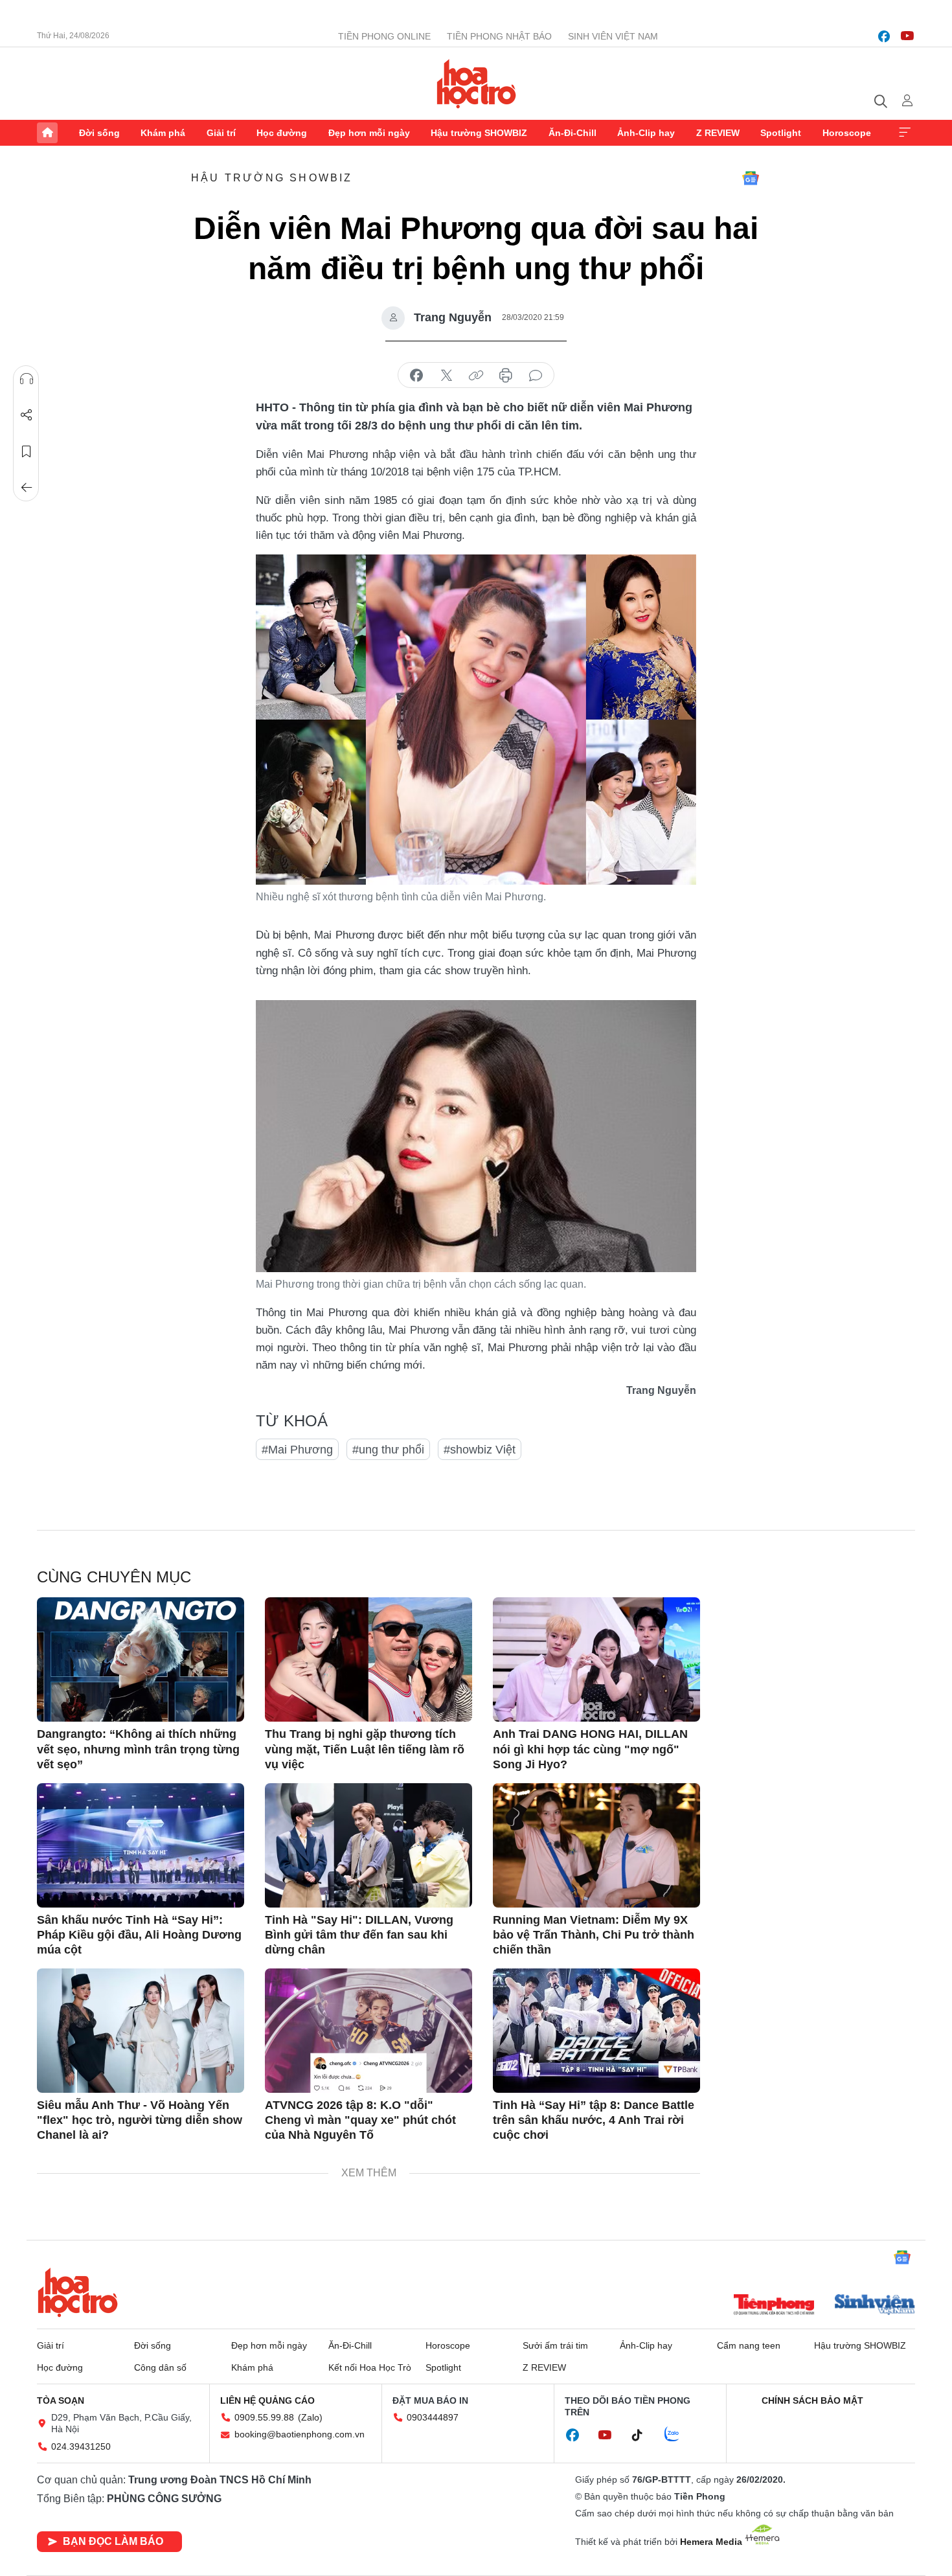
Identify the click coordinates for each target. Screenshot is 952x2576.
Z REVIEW (718, 133)
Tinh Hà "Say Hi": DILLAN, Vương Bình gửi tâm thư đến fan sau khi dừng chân (359, 1935)
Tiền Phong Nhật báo (499, 36)
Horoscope (847, 133)
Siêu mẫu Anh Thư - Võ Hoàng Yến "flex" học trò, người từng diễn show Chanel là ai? (140, 2120)
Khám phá (163, 133)
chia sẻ (416, 376)
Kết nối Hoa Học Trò (370, 2367)
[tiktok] (644, 2435)
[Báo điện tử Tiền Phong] (774, 2306)
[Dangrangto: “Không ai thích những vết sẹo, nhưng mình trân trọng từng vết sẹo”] (141, 1659)
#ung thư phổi (388, 1450)
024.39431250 (81, 2446)
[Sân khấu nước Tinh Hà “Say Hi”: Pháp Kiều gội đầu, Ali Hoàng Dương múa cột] (141, 1845)
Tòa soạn (61, 2400)
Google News (751, 178)
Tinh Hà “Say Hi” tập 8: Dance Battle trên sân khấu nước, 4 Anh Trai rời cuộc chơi (594, 2120)
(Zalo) (310, 2417)
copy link (476, 376)
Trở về (27, 488)
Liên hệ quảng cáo (267, 2400)
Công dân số (160, 2367)
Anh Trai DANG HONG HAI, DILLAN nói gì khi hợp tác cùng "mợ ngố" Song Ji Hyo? (590, 1749)
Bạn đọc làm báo (113, 2541)
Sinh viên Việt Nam (613, 36)
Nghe (27, 379)
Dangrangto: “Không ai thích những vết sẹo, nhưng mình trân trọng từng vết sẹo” (138, 1749)
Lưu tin (27, 451)
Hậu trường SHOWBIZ (479, 133)
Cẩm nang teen (749, 2345)
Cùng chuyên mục (114, 1577)
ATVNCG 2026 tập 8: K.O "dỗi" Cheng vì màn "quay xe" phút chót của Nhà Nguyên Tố (360, 2120)
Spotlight (781, 133)
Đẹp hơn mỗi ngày (369, 133)
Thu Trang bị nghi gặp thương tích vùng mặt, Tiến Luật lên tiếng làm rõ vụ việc (365, 1749)
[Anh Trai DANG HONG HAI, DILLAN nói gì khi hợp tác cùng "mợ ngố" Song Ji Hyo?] (596, 1659)
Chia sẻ (27, 415)
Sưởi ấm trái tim (555, 2345)
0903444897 (433, 2417)
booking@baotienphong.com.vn (300, 2434)
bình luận (536, 376)
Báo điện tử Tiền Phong (476, 84)
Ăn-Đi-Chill (572, 133)
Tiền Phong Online (384, 36)
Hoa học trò (78, 2292)
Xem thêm (905, 133)
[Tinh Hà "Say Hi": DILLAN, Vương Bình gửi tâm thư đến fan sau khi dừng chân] (368, 1845)
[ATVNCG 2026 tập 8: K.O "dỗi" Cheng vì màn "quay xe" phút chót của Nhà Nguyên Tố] (368, 2031)
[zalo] (679, 2435)
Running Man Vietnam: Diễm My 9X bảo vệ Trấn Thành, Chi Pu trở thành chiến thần (594, 1935)
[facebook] (884, 36)
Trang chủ (47, 133)
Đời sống (99, 133)
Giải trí (221, 133)
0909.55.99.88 (264, 2417)
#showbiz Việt (480, 1450)
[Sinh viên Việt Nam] (875, 2306)
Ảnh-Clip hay (646, 133)
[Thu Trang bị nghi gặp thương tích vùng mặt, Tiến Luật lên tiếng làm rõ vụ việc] (368, 1659)
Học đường (282, 133)
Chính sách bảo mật (812, 2400)
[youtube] (907, 36)
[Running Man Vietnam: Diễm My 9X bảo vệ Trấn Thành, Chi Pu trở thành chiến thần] (596, 1845)
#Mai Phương (297, 1450)
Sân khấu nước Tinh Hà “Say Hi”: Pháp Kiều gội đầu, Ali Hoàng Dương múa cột (139, 1935)
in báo (506, 376)
